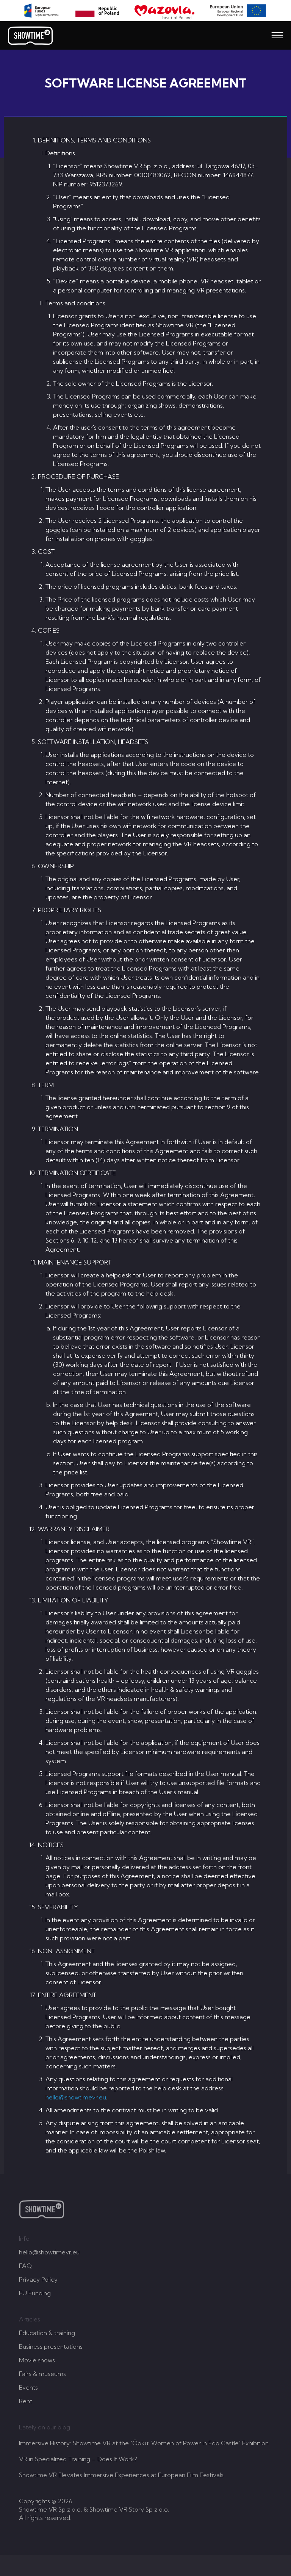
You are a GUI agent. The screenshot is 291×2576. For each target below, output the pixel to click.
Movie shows (37, 2360)
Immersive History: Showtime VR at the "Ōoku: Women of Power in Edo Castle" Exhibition (144, 2443)
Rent (26, 2401)
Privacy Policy (38, 2279)
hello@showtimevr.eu (76, 2097)
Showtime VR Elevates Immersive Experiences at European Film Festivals (121, 2475)
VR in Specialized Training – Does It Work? (78, 2459)
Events (28, 2387)
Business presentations (51, 2346)
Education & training (47, 2333)
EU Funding (35, 2293)
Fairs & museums (42, 2374)
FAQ (25, 2266)
